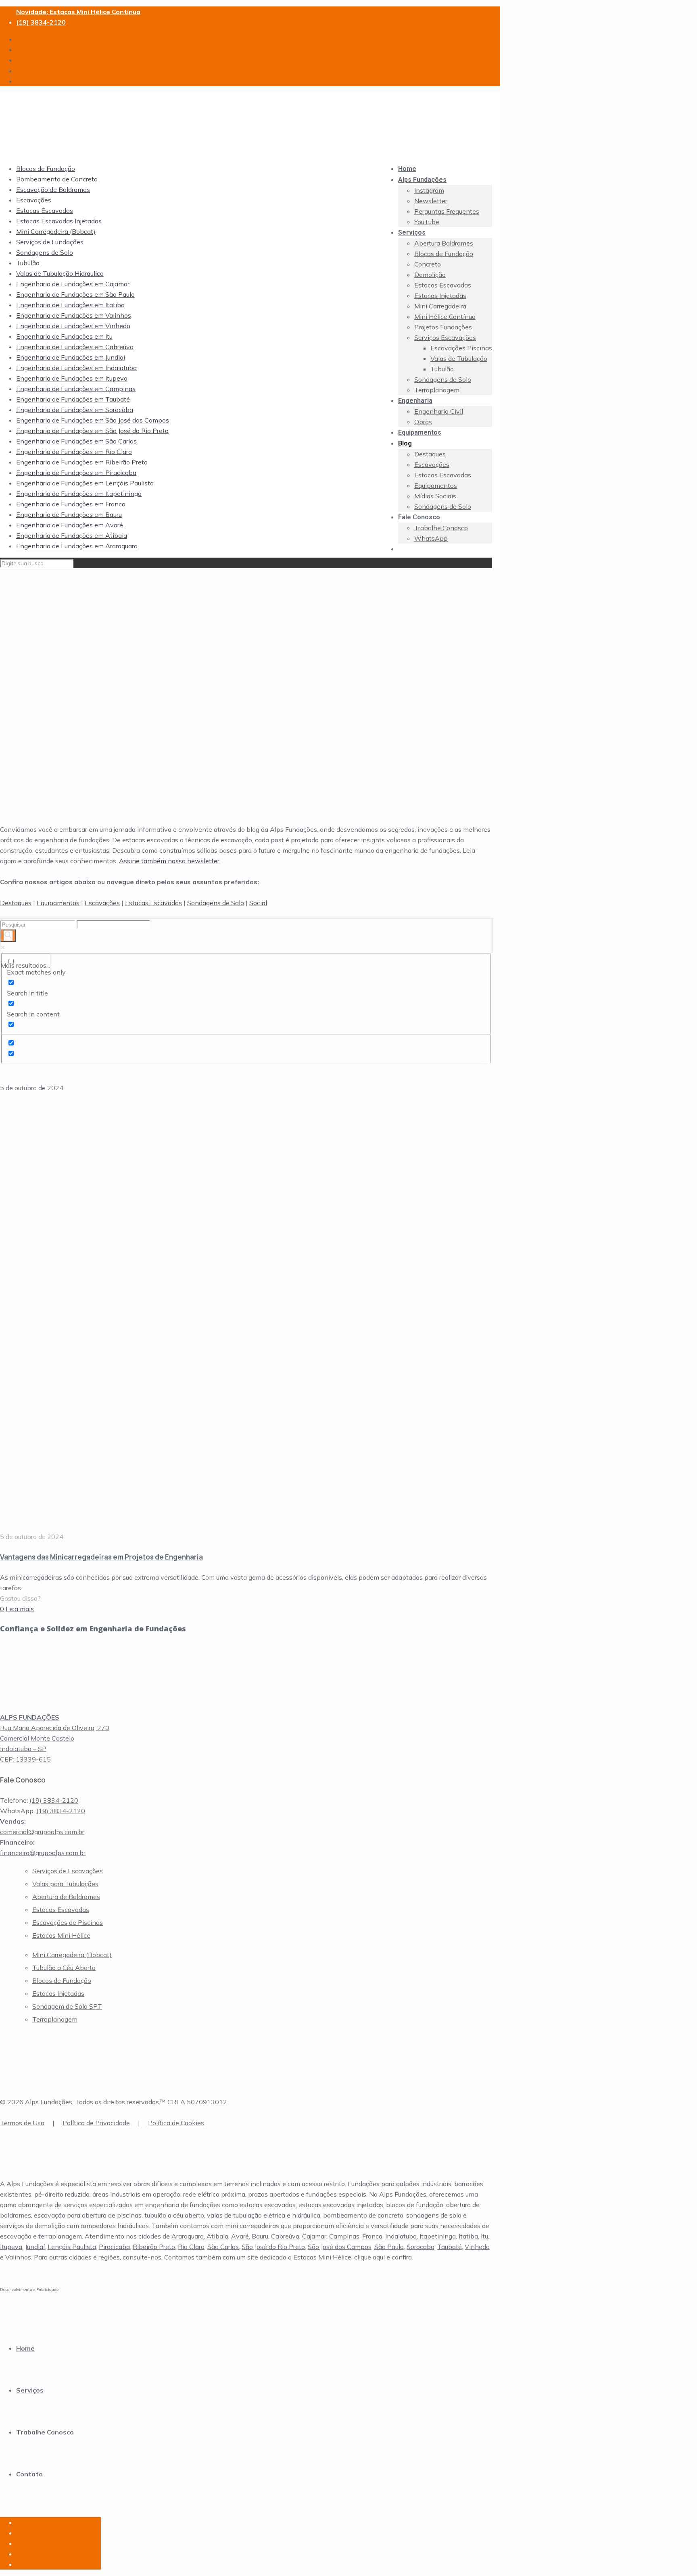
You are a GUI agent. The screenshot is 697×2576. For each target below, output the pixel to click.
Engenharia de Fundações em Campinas (76, 389)
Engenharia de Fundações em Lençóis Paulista (85, 483)
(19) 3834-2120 (41, 22)
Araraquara (188, 2236)
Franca (372, 2236)
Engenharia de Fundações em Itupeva (72, 378)
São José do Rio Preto (273, 2247)
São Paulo (389, 2247)
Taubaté (450, 2247)
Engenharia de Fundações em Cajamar (73, 284)
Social (258, 903)
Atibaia (217, 2236)
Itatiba (468, 2236)
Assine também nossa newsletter (169, 861)
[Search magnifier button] (8, 936)
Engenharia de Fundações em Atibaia (72, 535)
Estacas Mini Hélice (61, 1935)
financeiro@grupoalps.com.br (43, 1853)
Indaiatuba (401, 2236)
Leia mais (20, 1609)
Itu (484, 2236)
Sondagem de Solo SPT (67, 2006)
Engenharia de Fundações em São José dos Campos (93, 420)
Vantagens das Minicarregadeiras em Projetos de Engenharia (101, 1557)
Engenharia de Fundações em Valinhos (74, 315)
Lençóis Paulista (72, 2247)
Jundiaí (35, 2247)
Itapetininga (438, 2236)
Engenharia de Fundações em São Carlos (76, 441)
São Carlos (223, 2247)
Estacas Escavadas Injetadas (59, 221)
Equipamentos (58, 903)
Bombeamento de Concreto (57, 179)
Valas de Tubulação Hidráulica (60, 273)
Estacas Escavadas (45, 210)
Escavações (34, 200)
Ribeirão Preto (154, 2247)
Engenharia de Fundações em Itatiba (70, 305)
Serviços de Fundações (50, 242)
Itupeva (11, 2247)
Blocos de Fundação (46, 169)
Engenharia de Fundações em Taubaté (73, 399)
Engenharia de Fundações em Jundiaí (71, 357)
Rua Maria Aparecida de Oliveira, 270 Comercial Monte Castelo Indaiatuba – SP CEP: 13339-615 (55, 1738)
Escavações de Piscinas (68, 1922)
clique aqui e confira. (384, 2257)
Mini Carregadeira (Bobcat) (56, 231)
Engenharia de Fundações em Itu (64, 336)
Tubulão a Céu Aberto (64, 1968)
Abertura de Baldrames (66, 1897)
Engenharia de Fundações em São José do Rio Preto (92, 431)
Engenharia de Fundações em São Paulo (75, 294)
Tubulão (28, 263)
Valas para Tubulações (65, 1884)
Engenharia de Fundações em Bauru (69, 514)
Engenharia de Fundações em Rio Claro (74, 452)
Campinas (344, 2236)
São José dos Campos (340, 2247)
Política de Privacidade (96, 2123)
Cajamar (314, 2236)
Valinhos (18, 2257)
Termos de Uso (22, 2123)
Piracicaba (114, 2247)
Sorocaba (420, 2247)
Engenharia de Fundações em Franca (71, 504)
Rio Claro (191, 2247)
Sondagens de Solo (45, 252)
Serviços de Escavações (68, 1871)
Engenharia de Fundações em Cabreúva (75, 347)
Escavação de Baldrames (53, 190)
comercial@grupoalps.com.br (42, 1832)
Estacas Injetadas (58, 1993)
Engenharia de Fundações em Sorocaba (75, 410)
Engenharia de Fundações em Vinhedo (73, 326)
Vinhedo (477, 2247)
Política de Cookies (176, 2123)
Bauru (260, 2236)
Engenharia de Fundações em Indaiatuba (76, 368)
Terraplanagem (55, 2019)
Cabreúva (285, 2236)
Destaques (16, 903)
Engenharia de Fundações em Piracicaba (76, 473)
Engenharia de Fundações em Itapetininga (79, 494)
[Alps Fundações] (242, 145)
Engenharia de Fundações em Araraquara (77, 546)
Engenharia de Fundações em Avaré (70, 525)
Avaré (240, 2236)
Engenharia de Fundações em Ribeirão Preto (82, 462)
